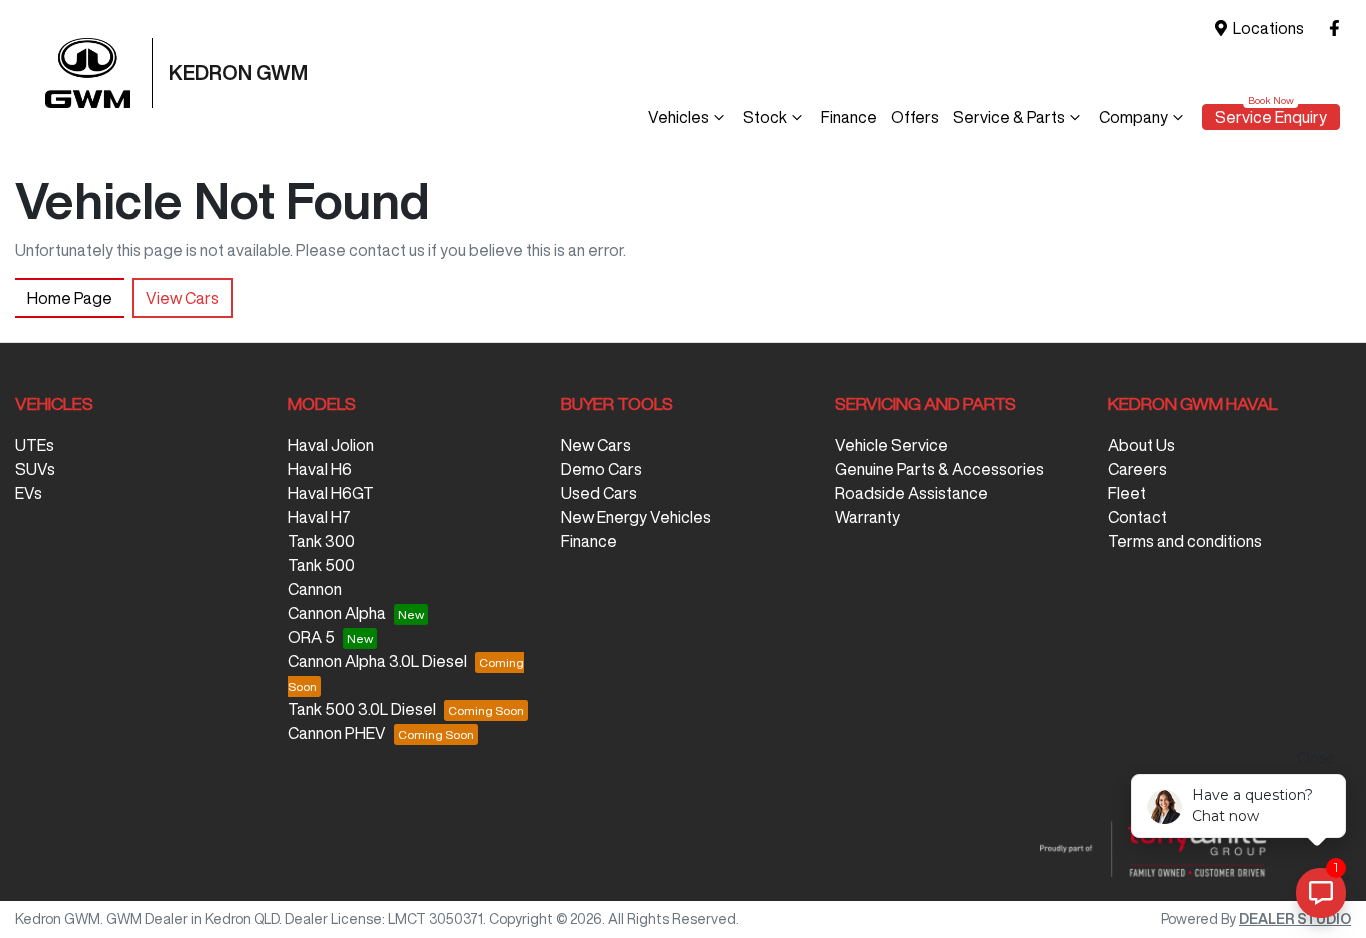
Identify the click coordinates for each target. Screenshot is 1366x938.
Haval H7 (319, 517)
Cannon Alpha (337, 613)
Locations (1268, 28)
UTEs (34, 445)
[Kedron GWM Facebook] (1338, 28)
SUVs (35, 469)
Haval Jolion (331, 445)
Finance (849, 117)
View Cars (182, 298)
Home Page (69, 298)
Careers (1137, 469)
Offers (915, 117)
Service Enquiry (1271, 117)
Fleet (1127, 493)
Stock (765, 117)
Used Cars (599, 493)
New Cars (596, 445)
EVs (28, 493)
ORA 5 (311, 637)
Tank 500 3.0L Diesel (362, 709)
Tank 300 (321, 541)
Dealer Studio (1295, 919)
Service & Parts (1009, 117)
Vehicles (678, 117)
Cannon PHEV (337, 733)
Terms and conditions (1185, 541)
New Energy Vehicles (636, 517)
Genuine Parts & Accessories (939, 469)
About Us (1141, 445)
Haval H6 (320, 469)
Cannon (315, 589)
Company (1133, 117)
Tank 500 (321, 565)
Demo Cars (601, 469)
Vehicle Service (891, 445)
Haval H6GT (331, 493)
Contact (1137, 517)
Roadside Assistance (911, 493)
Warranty (867, 517)
